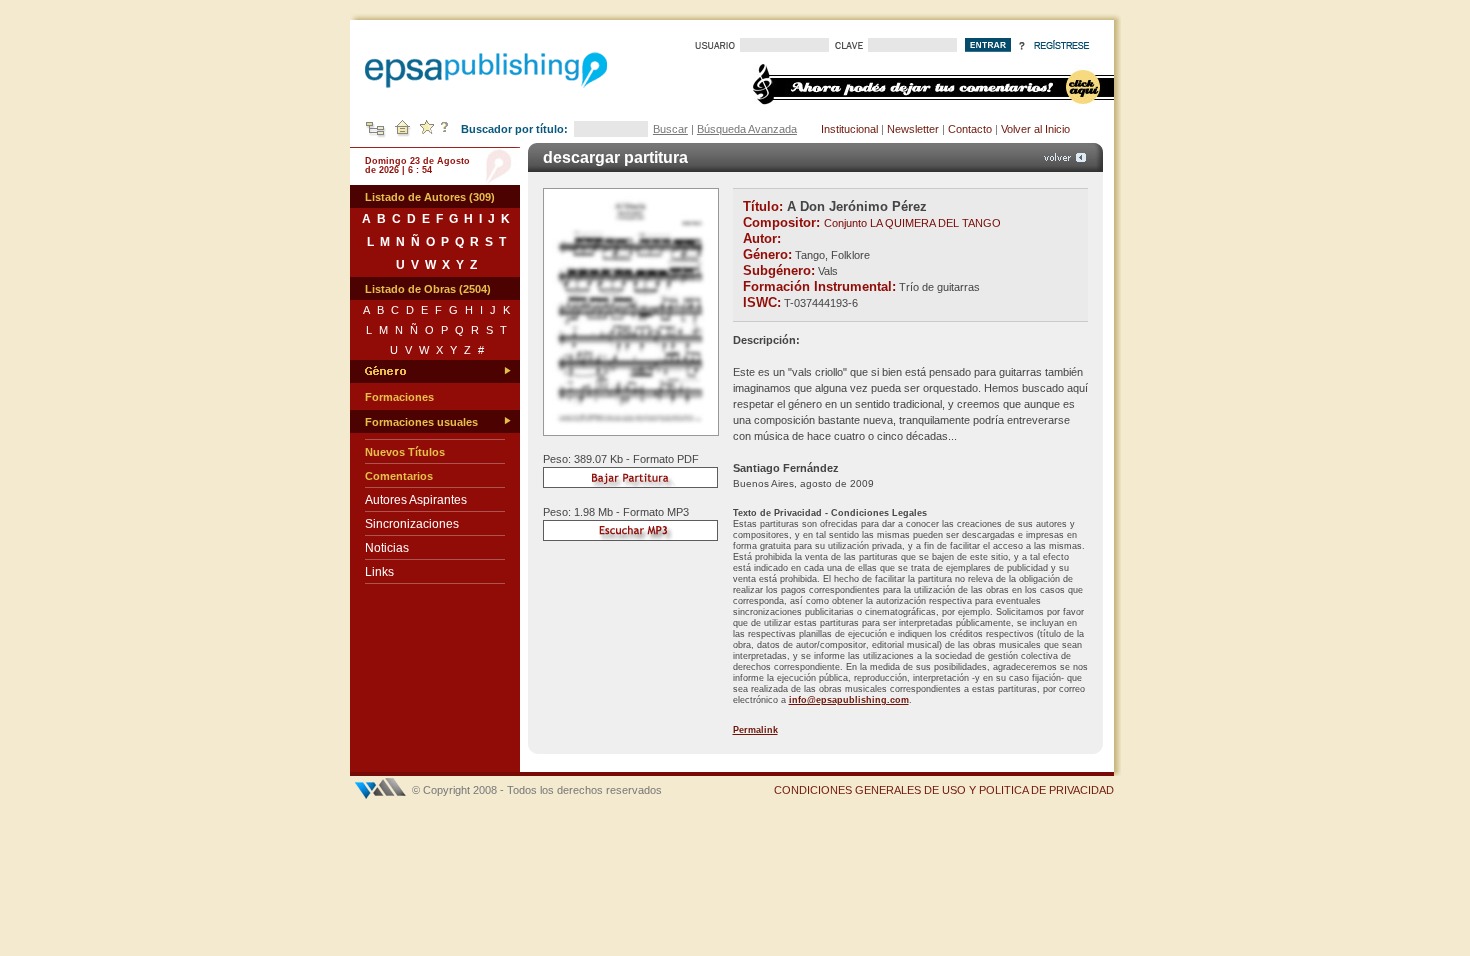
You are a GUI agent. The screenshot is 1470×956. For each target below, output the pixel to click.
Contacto (970, 129)
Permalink (755, 730)
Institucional (849, 129)
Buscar (670, 129)
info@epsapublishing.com (849, 700)
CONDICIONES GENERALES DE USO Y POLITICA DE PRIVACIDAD (944, 790)
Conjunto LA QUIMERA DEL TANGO (912, 223)
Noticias (387, 548)
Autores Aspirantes (416, 500)
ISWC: (762, 302)
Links (379, 572)
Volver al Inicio (1035, 129)
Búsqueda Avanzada (747, 129)
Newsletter (913, 129)
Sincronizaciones (412, 524)
